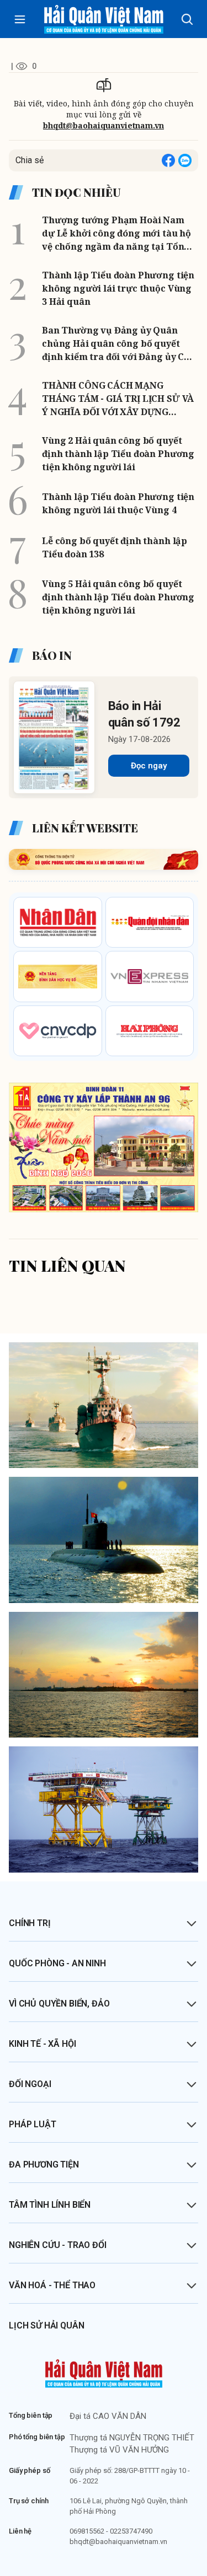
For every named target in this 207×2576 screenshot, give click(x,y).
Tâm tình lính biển (50, 2205)
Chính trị (30, 1923)
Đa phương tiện (44, 2164)
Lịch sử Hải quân (46, 2325)
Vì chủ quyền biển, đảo (59, 2004)
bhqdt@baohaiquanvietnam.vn (104, 125)
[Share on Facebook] (168, 160)
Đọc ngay (149, 766)
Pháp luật (33, 2124)
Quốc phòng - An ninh (57, 1963)
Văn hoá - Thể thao (52, 2285)
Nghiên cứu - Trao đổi (58, 2245)
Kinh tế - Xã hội (42, 2044)
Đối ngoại (30, 2084)
